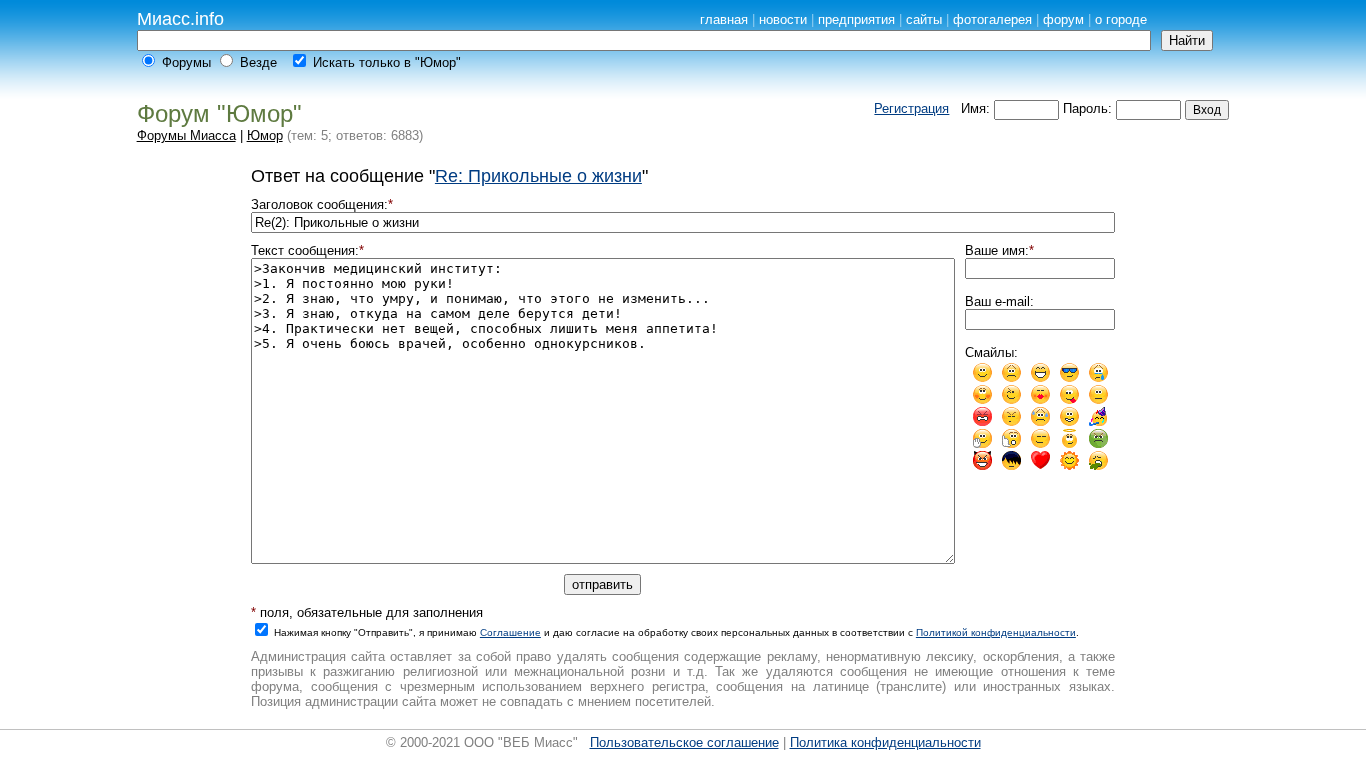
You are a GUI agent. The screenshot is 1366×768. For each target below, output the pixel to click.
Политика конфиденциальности (885, 742)
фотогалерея (992, 19)
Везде (258, 62)
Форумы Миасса (186, 135)
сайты (924, 19)
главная (724, 19)
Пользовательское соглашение (684, 742)
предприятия (856, 19)
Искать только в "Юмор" (387, 62)
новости (783, 19)
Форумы (186, 62)
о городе (1121, 19)
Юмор (265, 135)
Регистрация (911, 108)
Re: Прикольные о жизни (538, 176)
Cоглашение (510, 632)
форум (1063, 19)
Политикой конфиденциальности (996, 632)
